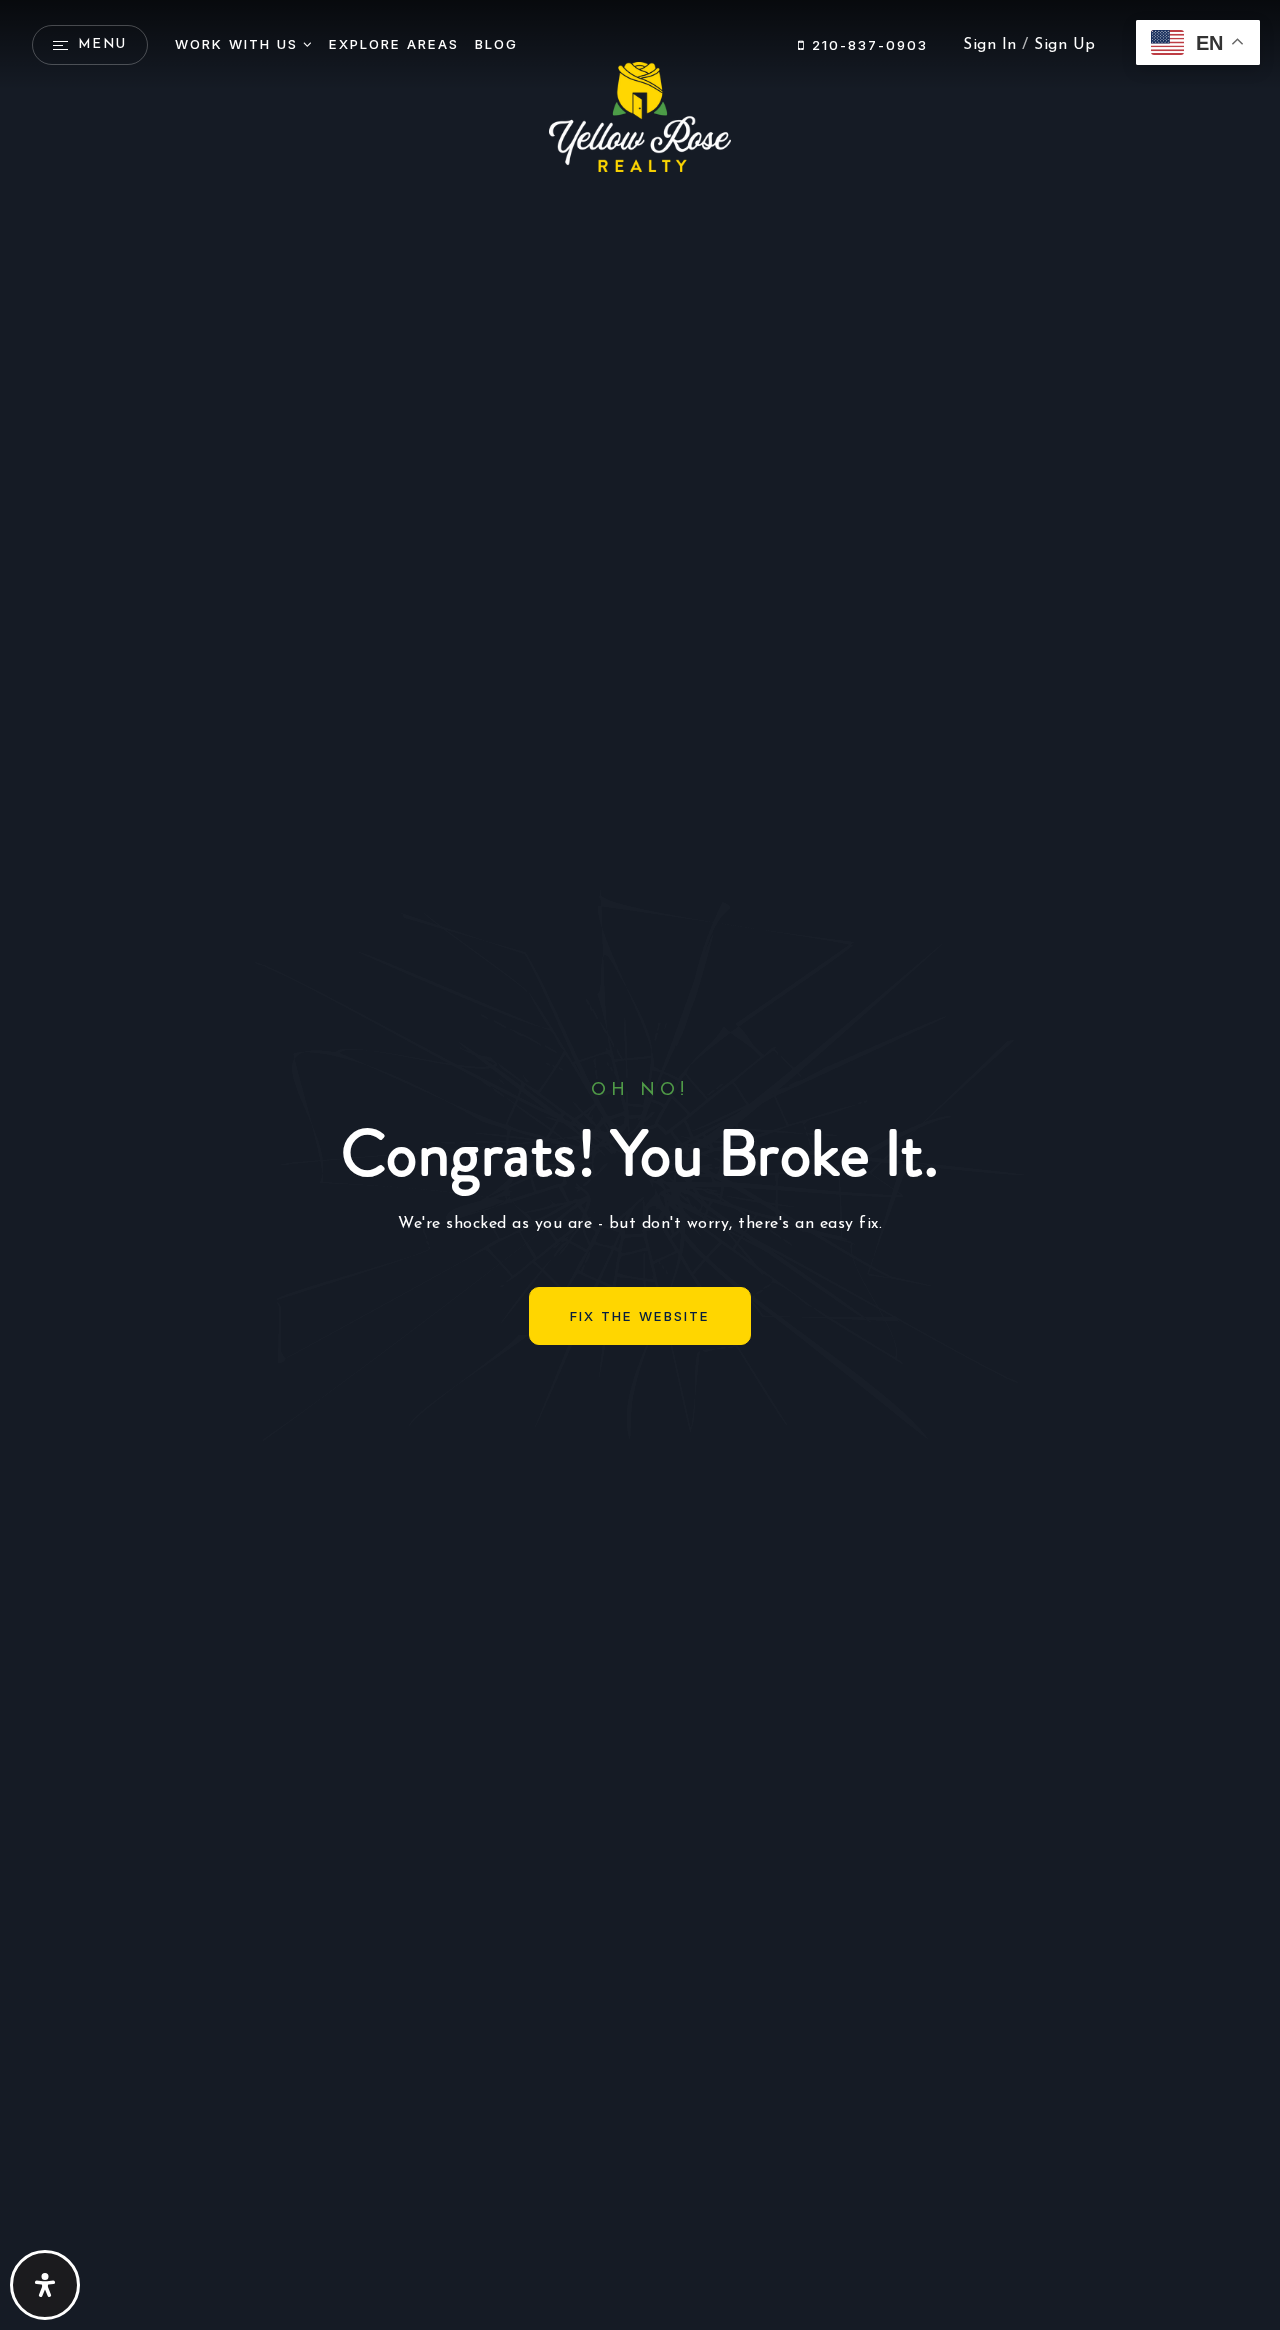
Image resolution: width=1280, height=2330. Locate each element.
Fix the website (640, 1316)
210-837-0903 (867, 45)
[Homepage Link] (640, 116)
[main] (640, 1165)
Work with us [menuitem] (236, 44)
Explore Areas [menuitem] (394, 44)
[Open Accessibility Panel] (45, 2285)
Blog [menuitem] (496, 44)
